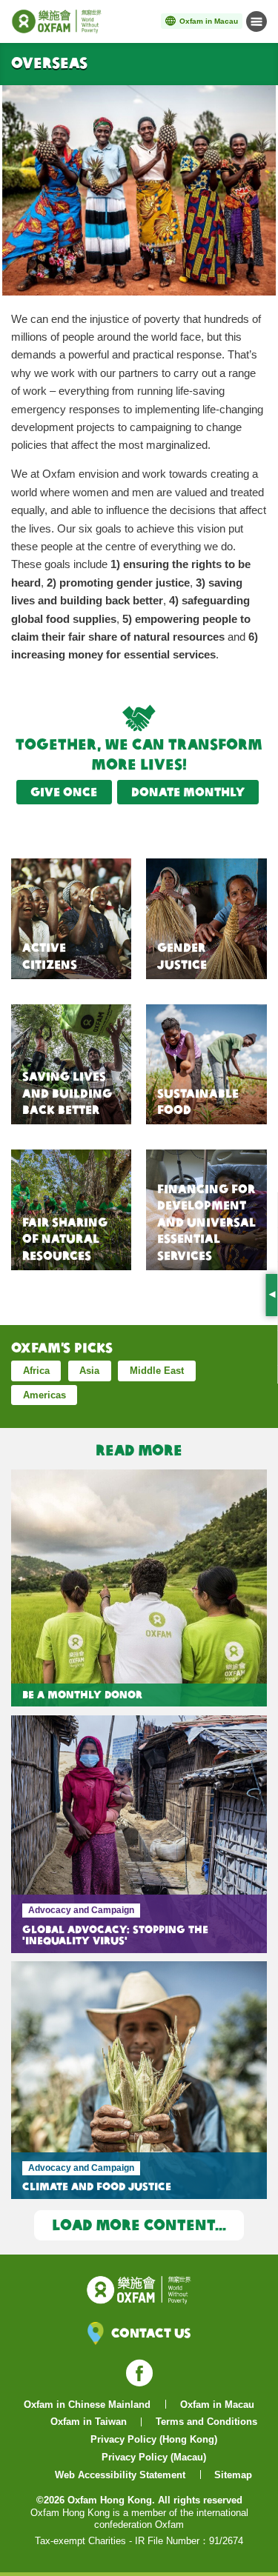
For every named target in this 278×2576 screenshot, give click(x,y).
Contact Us (151, 2333)
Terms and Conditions (206, 2422)
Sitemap (233, 2475)
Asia (89, 1371)
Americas (44, 1395)
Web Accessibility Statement (120, 2475)
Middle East (157, 1371)
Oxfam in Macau (217, 2405)
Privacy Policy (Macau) (154, 2457)
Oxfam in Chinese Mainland (87, 2405)
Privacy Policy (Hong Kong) (154, 2439)
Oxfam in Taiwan (89, 2422)
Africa (36, 1371)
